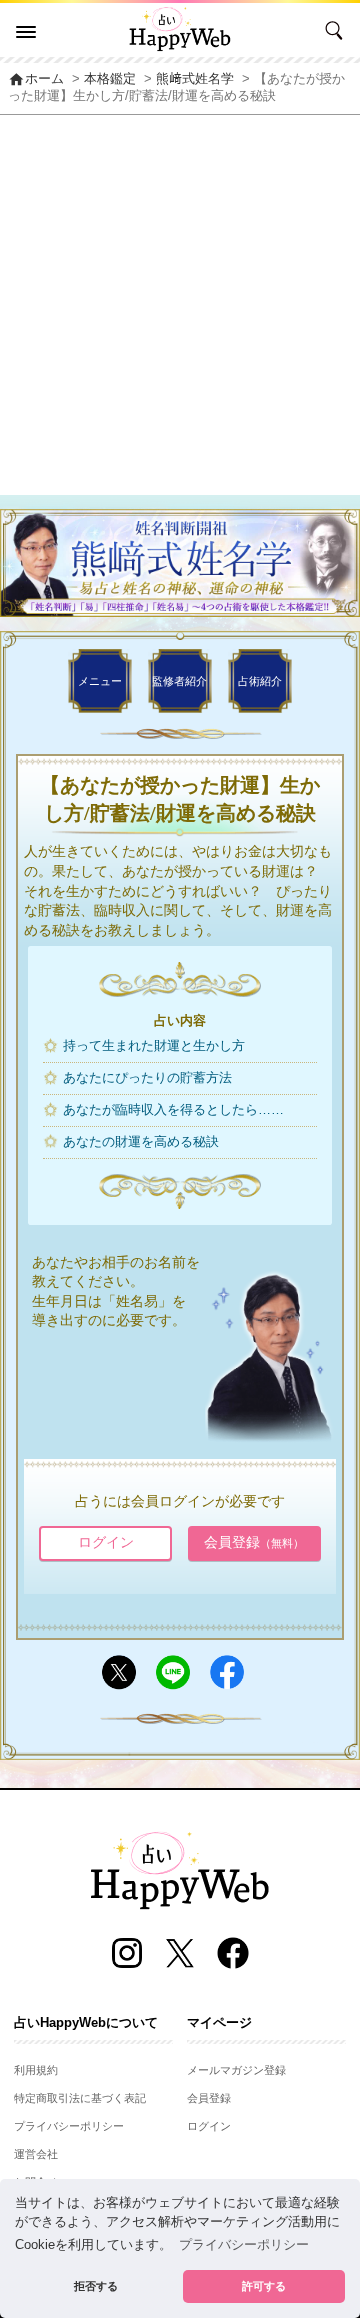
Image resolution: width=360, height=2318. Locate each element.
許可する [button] (264, 2286)
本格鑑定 (110, 79)
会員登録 (254, 1542)
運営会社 (36, 2154)
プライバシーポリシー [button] (244, 2245)
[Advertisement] (180, 305)
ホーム (36, 79)
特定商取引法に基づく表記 (80, 2098)
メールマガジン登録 (236, 2070)
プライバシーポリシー (69, 2126)
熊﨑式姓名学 (195, 79)
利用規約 (36, 2070)
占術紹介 (260, 681)
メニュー (100, 681)
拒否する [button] (96, 2286)
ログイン (106, 1542)
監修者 (179, 681)
